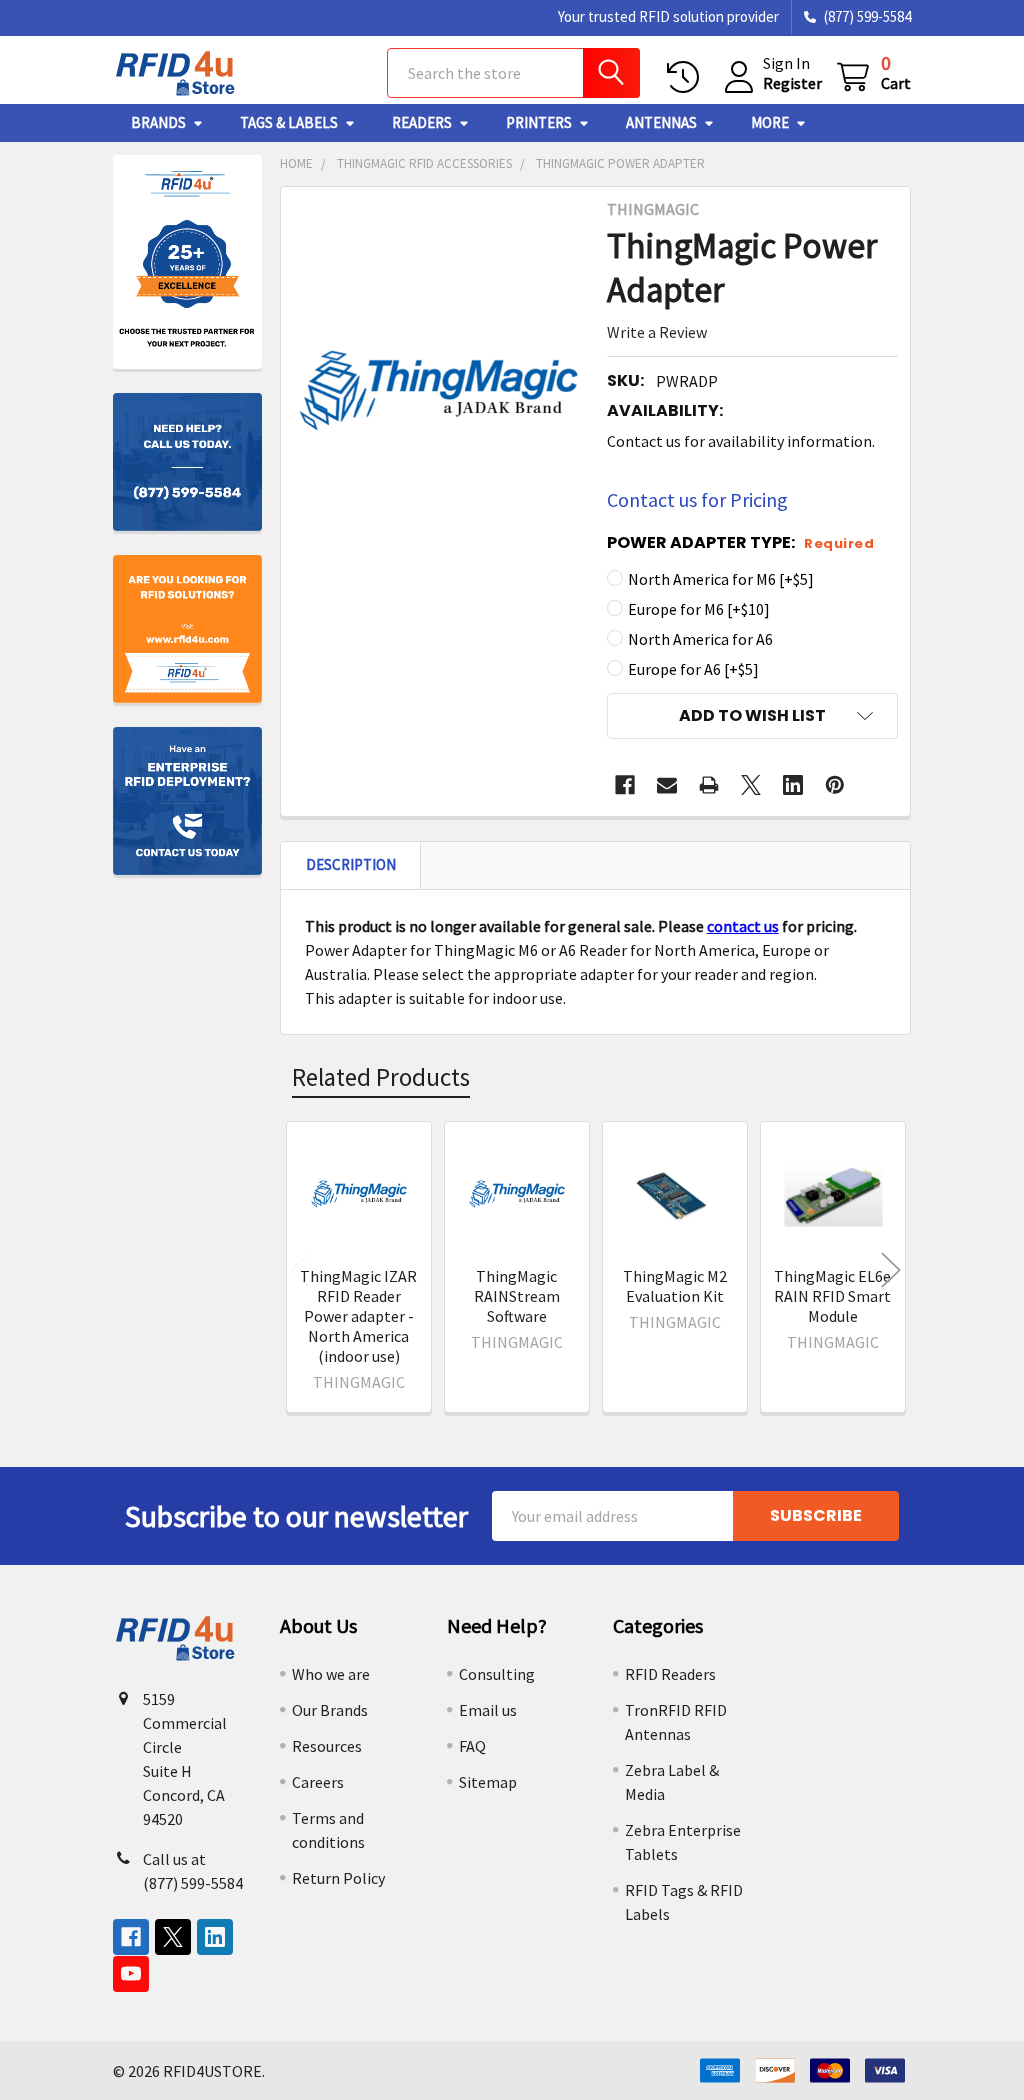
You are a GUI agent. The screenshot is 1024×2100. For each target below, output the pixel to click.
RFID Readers (670, 1674)
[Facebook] (625, 785)
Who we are (331, 1674)
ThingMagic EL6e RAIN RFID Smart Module (832, 1296)
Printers (539, 122)
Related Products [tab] (381, 1077)
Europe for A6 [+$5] (693, 669)
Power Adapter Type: (740, 542)
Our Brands (330, 1710)
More (770, 122)
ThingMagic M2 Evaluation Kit (675, 1286)
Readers (422, 122)
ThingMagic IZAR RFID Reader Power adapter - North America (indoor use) (358, 1316)
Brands (158, 122)
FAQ (472, 1746)
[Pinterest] (835, 785)
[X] (751, 785)
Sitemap (488, 1782)
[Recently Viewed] (687, 77)
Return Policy (338, 1878)
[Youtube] (131, 1974)
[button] (752, 716)
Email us (488, 1710)
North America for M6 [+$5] (721, 579)
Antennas (661, 122)
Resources (327, 1746)
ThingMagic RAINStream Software (517, 1296)
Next (891, 1270)
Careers (318, 1782)
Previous (300, 1270)
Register (792, 83)
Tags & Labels (289, 122)
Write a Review (657, 332)
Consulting (497, 1674)
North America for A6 (700, 639)
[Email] (667, 785)
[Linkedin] (793, 785)
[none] (438, 391)
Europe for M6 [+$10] (699, 609)
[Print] (709, 785)
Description (351, 864)
